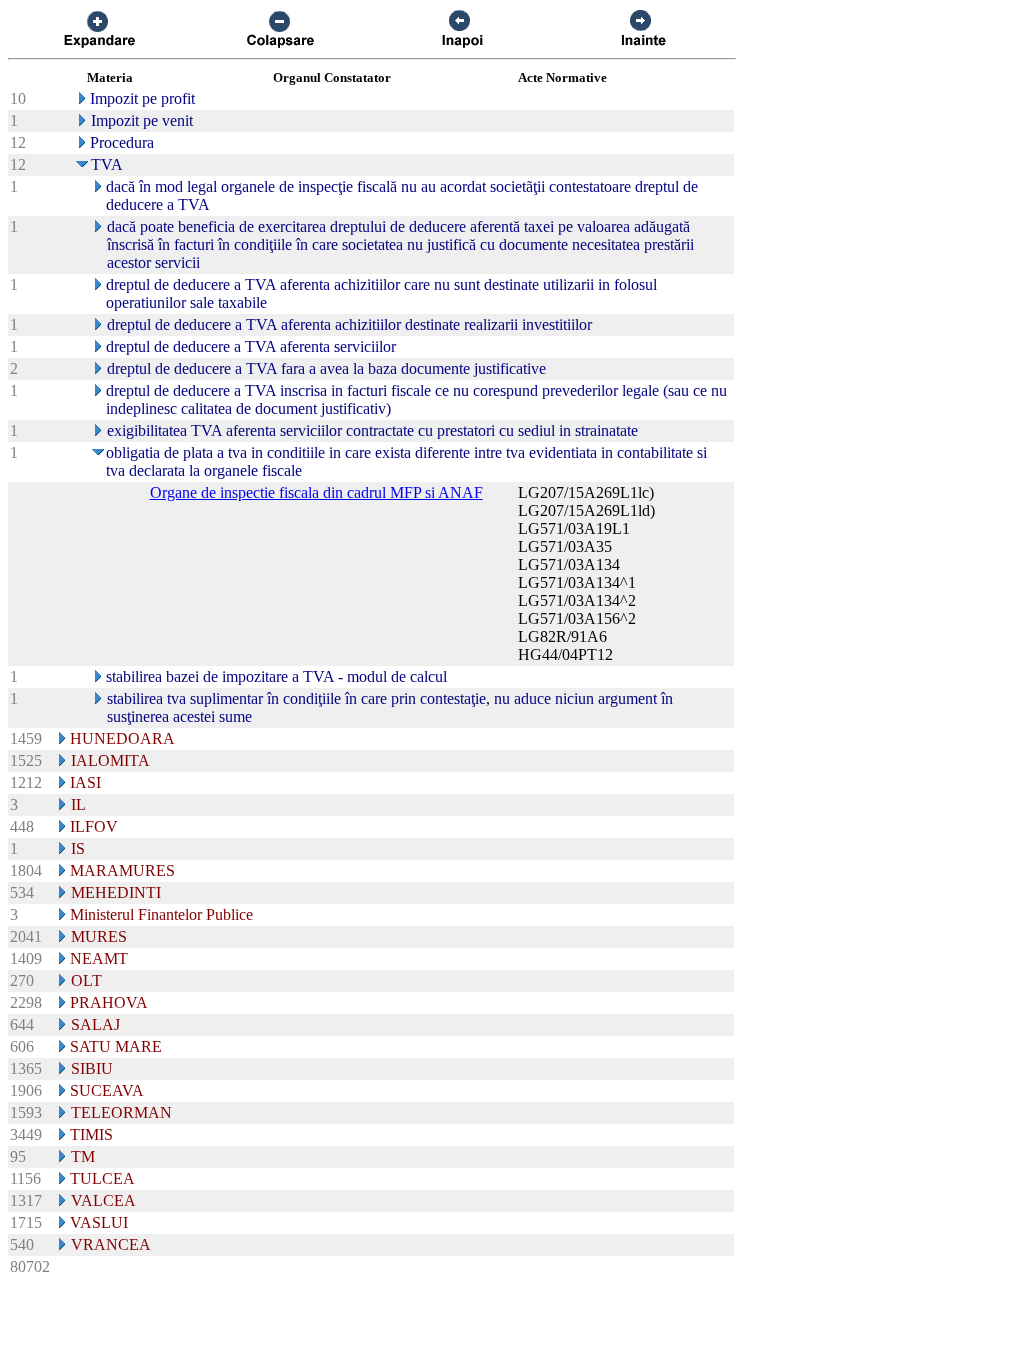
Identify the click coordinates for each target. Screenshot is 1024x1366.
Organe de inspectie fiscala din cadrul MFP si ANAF (316, 492)
